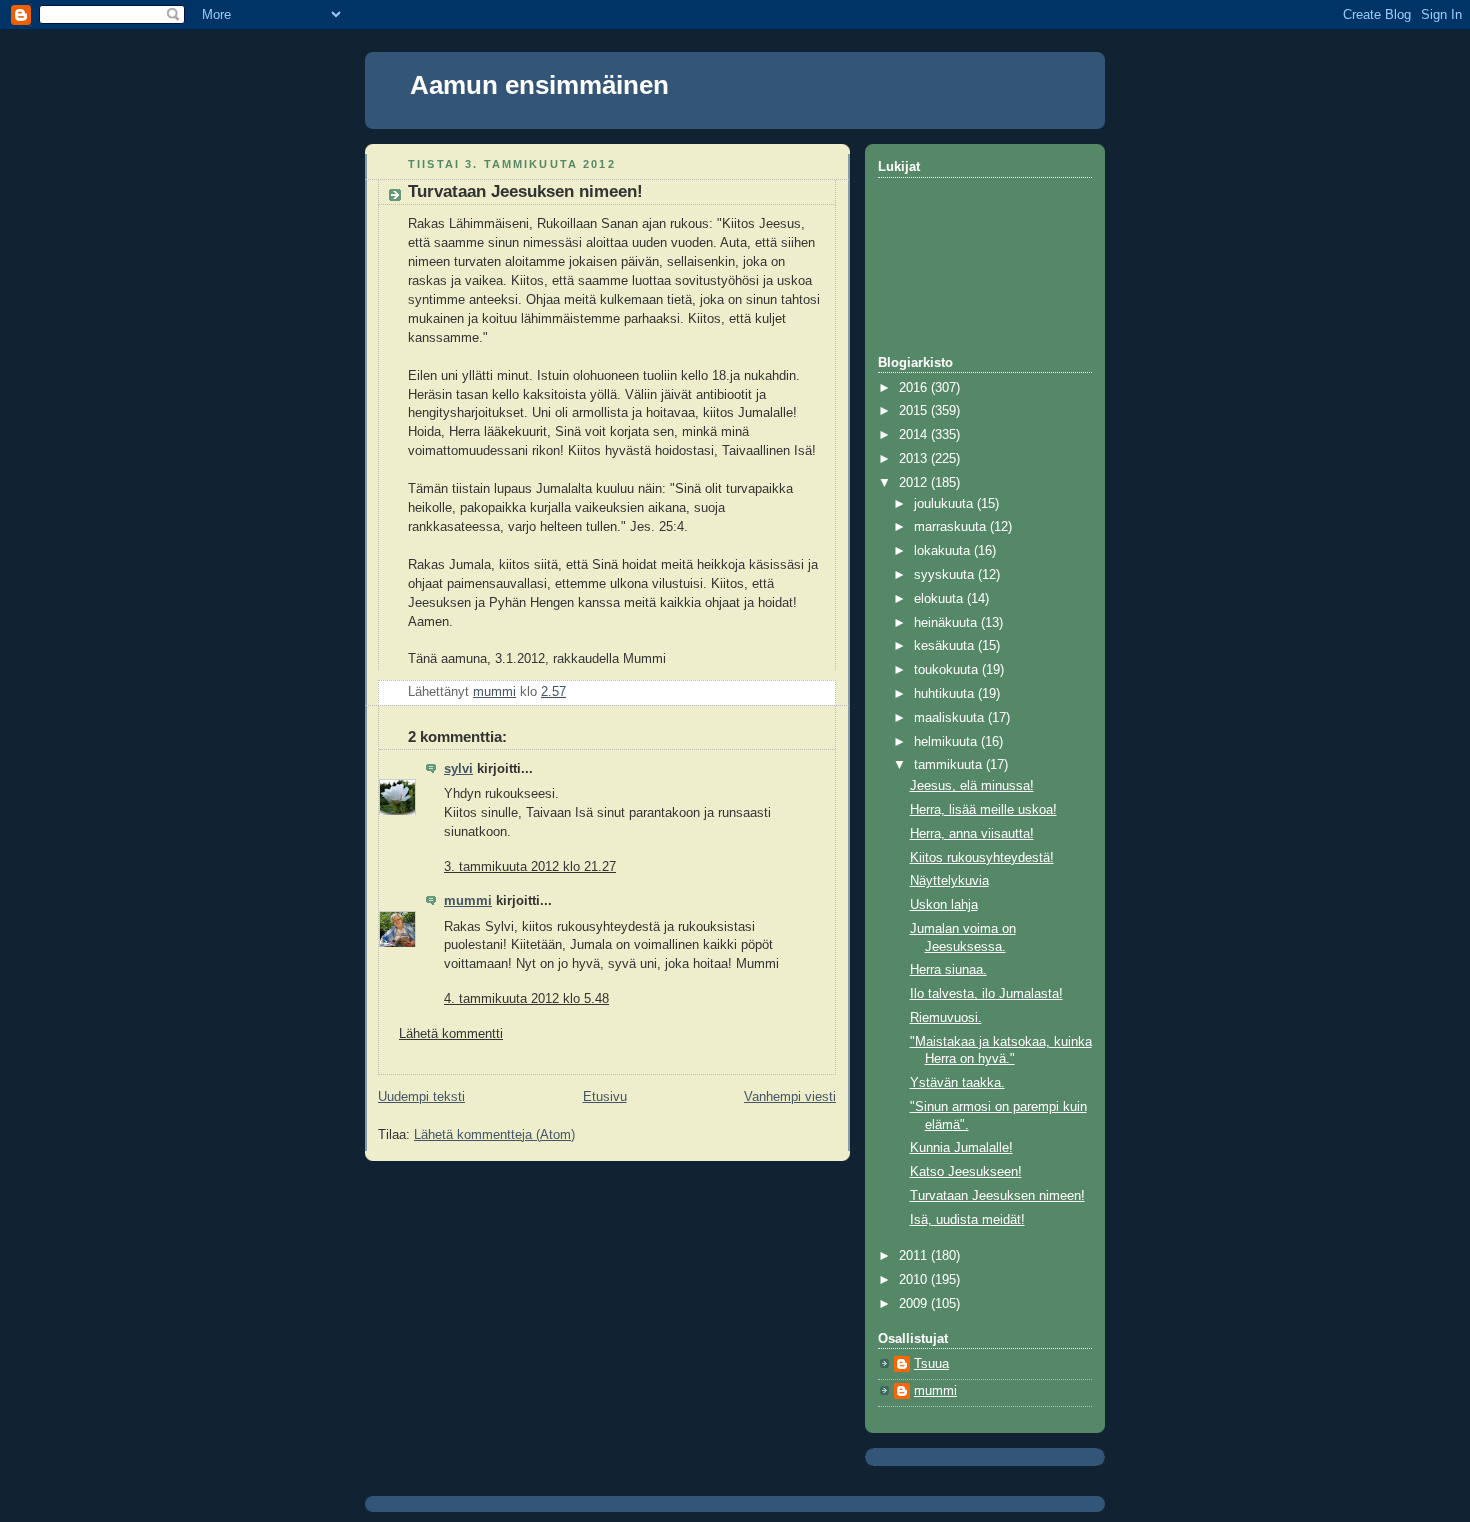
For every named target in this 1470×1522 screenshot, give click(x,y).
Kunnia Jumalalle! (961, 1148)
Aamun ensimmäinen (539, 85)
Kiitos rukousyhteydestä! (982, 858)
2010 (915, 1280)
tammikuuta (950, 765)
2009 (915, 1304)
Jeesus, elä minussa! (972, 786)
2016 (915, 388)
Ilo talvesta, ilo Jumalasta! (986, 994)
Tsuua (931, 1364)
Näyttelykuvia (949, 881)
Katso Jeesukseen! (966, 1172)
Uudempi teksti (421, 1097)
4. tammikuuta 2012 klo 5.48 (526, 999)
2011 (915, 1256)
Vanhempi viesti (790, 1097)
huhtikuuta (946, 694)
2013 (915, 459)
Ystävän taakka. (957, 1083)
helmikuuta (947, 742)
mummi (468, 901)
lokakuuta (944, 551)
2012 (915, 483)
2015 (915, 411)
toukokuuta (948, 670)
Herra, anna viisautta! (972, 834)
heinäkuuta (947, 623)
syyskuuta (946, 575)
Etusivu (605, 1097)
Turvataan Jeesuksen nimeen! (997, 1196)
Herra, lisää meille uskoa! (983, 810)
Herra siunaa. (948, 970)
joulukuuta (945, 504)
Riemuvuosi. (946, 1018)
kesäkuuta (946, 646)
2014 (915, 435)
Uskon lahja (944, 905)
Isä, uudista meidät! (967, 1220)
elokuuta (940, 599)
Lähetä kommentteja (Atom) (494, 1135)
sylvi (458, 769)
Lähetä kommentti (451, 1034)
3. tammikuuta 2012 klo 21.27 (530, 867)
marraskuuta (952, 527)
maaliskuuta (951, 718)
